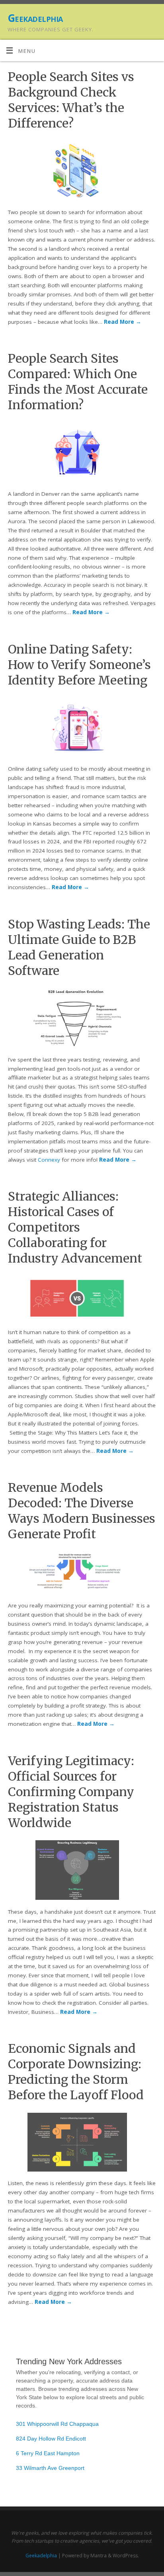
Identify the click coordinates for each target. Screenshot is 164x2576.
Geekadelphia (35, 18)
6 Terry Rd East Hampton (48, 2453)
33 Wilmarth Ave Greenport (50, 2468)
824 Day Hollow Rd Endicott (51, 2439)
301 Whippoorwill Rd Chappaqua (57, 2424)
